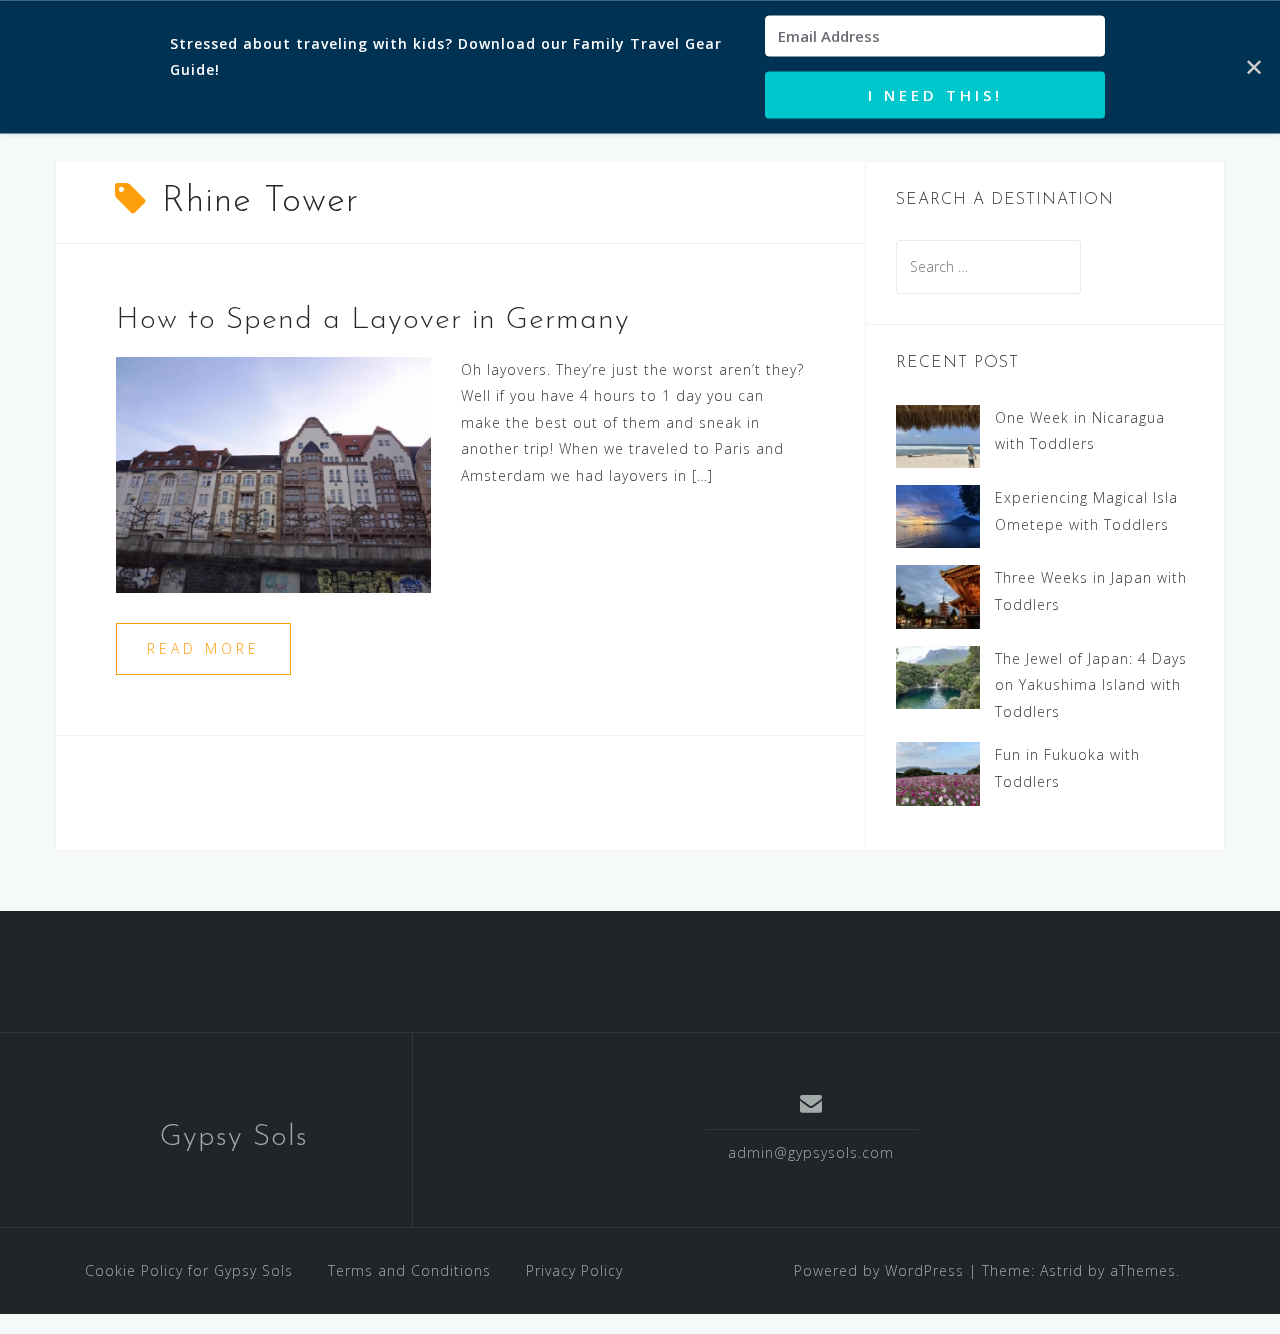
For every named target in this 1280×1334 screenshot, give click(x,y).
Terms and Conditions (409, 1270)
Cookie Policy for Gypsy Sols (189, 1270)
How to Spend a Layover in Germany (373, 320)
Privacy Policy (574, 1270)
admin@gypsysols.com (811, 1152)
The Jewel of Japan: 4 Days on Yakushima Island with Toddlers (1091, 685)
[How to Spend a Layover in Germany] (273, 472)
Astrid (1061, 1270)
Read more (203, 648)
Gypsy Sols (234, 1137)
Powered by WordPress (879, 1270)
